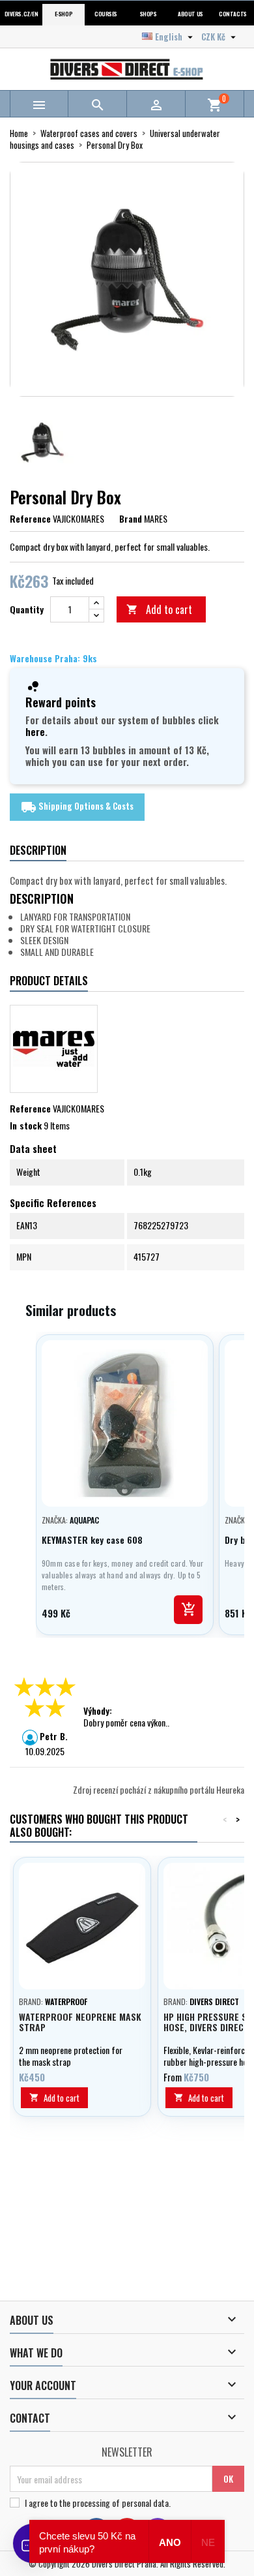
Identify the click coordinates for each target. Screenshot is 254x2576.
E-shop (63, 14)
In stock (26, 1126)
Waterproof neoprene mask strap (80, 2022)
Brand (131, 519)
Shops (148, 14)
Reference (30, 519)
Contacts (233, 14)
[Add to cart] (188, 1610)
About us (190, 14)
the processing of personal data (114, 2503)
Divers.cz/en (21, 14)
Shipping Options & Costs (77, 807)
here (35, 731)
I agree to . (98, 2503)
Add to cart (159, 609)
